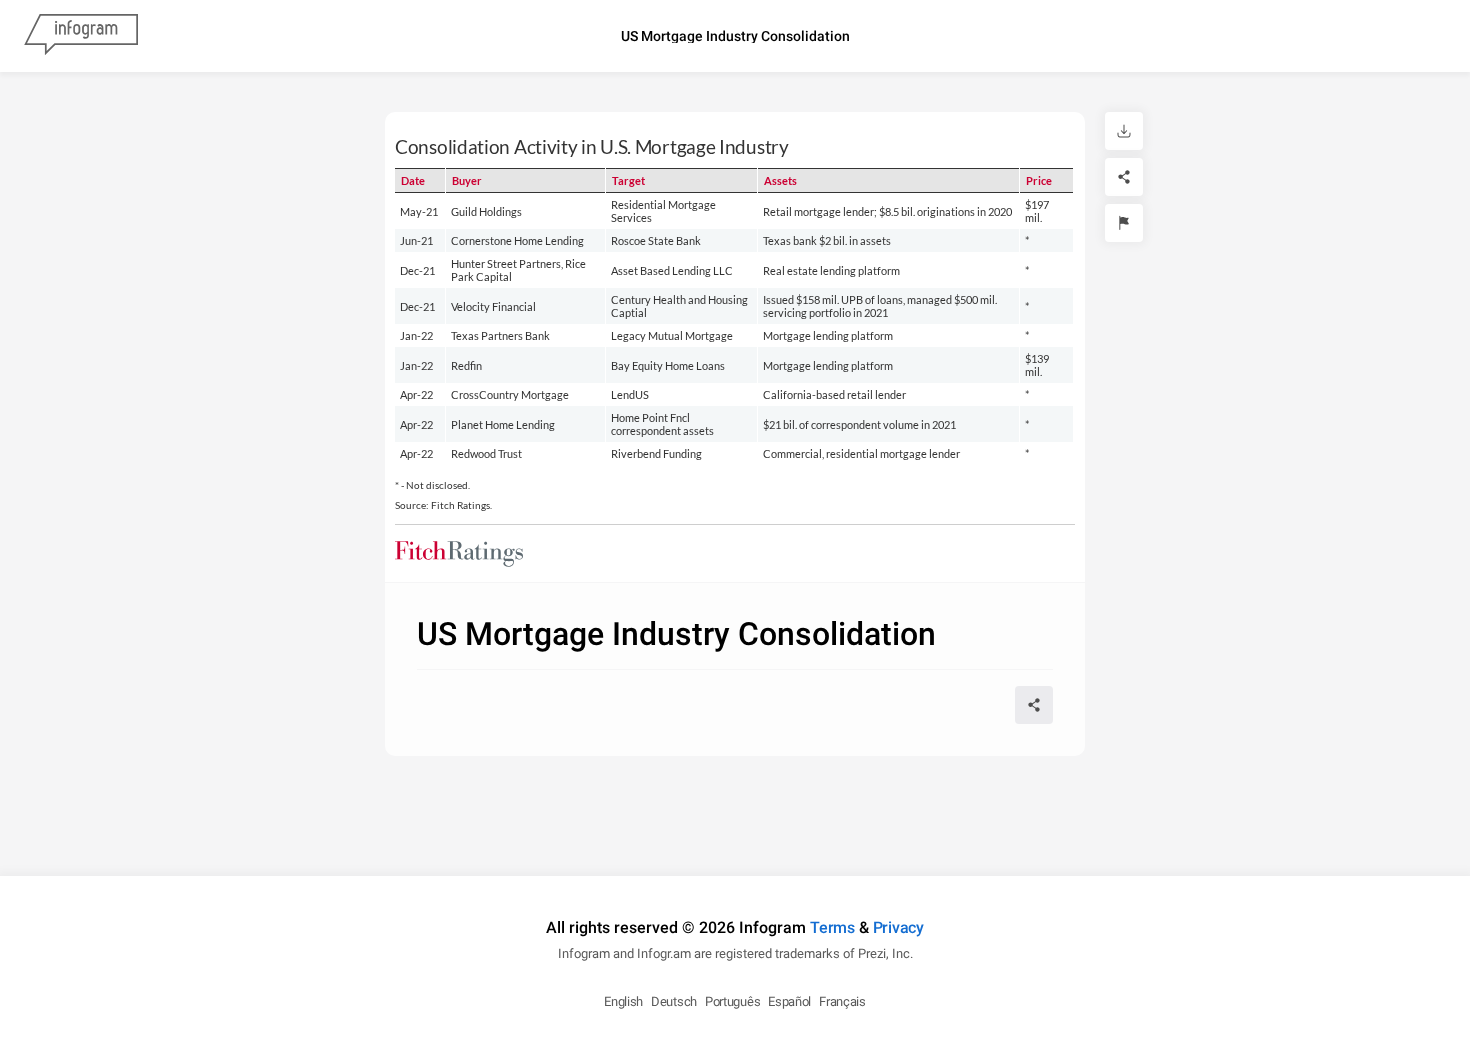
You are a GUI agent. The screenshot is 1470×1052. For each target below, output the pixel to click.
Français (842, 1001)
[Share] (1124, 177)
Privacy (898, 927)
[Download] (1124, 131)
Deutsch (674, 1001)
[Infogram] (81, 36)
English (623, 1001)
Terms (832, 927)
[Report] (1124, 223)
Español (789, 1001)
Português (732, 1001)
